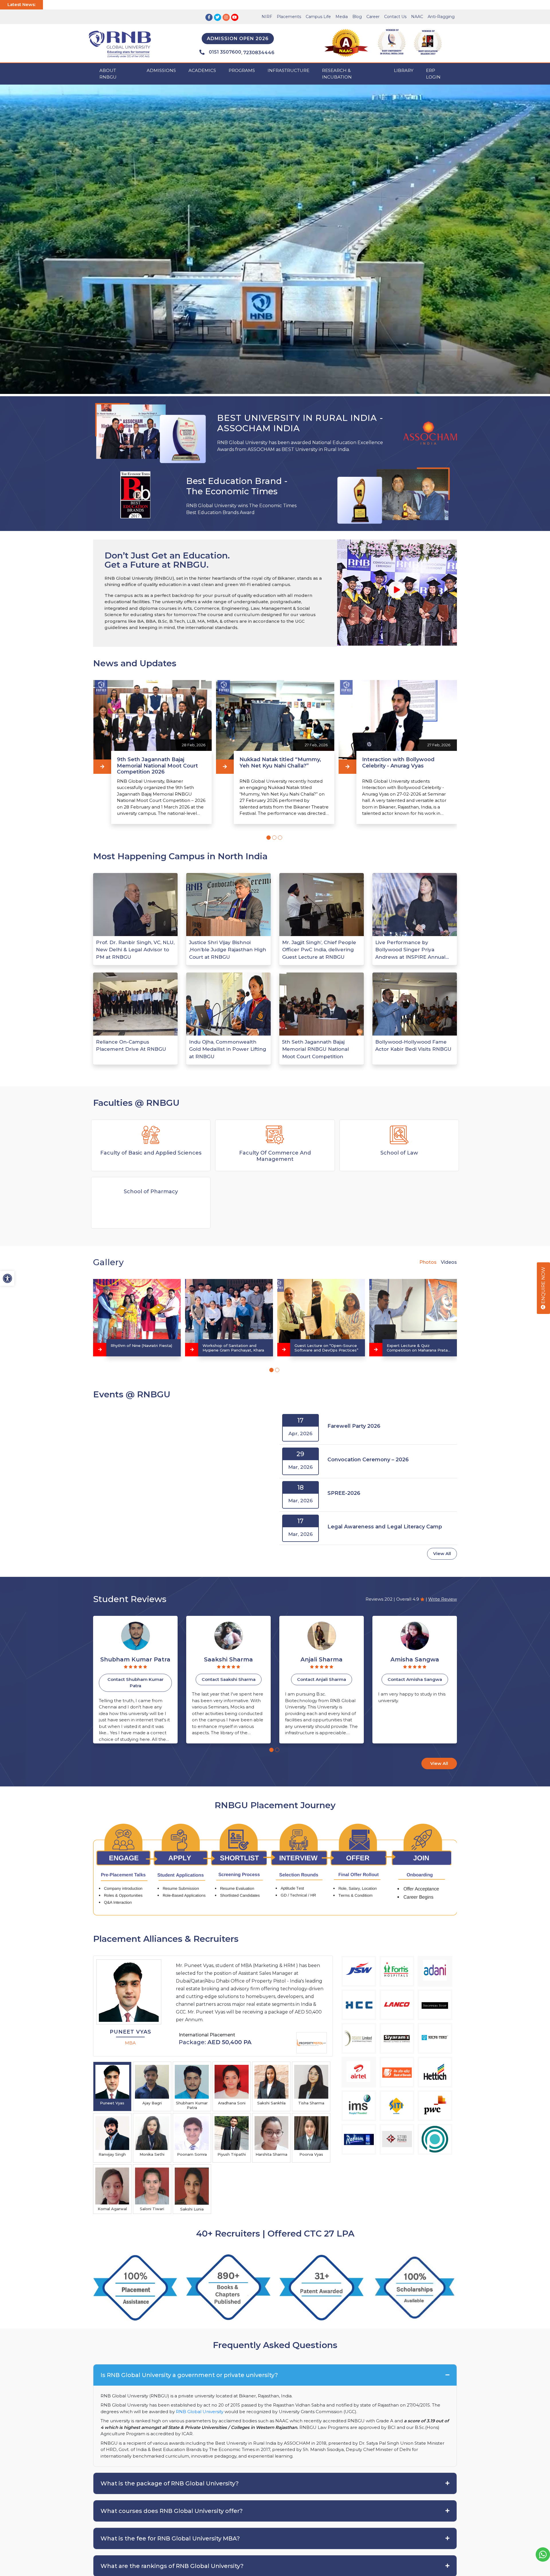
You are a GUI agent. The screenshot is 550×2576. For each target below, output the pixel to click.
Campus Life (318, 17)
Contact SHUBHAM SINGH (322, 1679)
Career (373, 17)
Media (342, 17)
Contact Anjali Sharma (135, 1679)
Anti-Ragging (441, 17)
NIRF (267, 17)
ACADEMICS (202, 70)
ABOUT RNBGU (108, 74)
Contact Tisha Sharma (415, 1679)
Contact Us (395, 17)
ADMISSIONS (161, 70)
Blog (357, 17)
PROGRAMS (242, 70)
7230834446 (259, 53)
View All (442, 1553)
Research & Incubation (337, 74)
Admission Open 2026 (238, 39)
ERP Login (433, 74)
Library (404, 70)
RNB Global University (200, 2412)
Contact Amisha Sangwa (229, 1679)
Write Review (443, 1599)
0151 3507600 (225, 52)
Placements (289, 17)
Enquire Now (543, 1286)
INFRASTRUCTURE (288, 70)
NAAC (417, 17)
